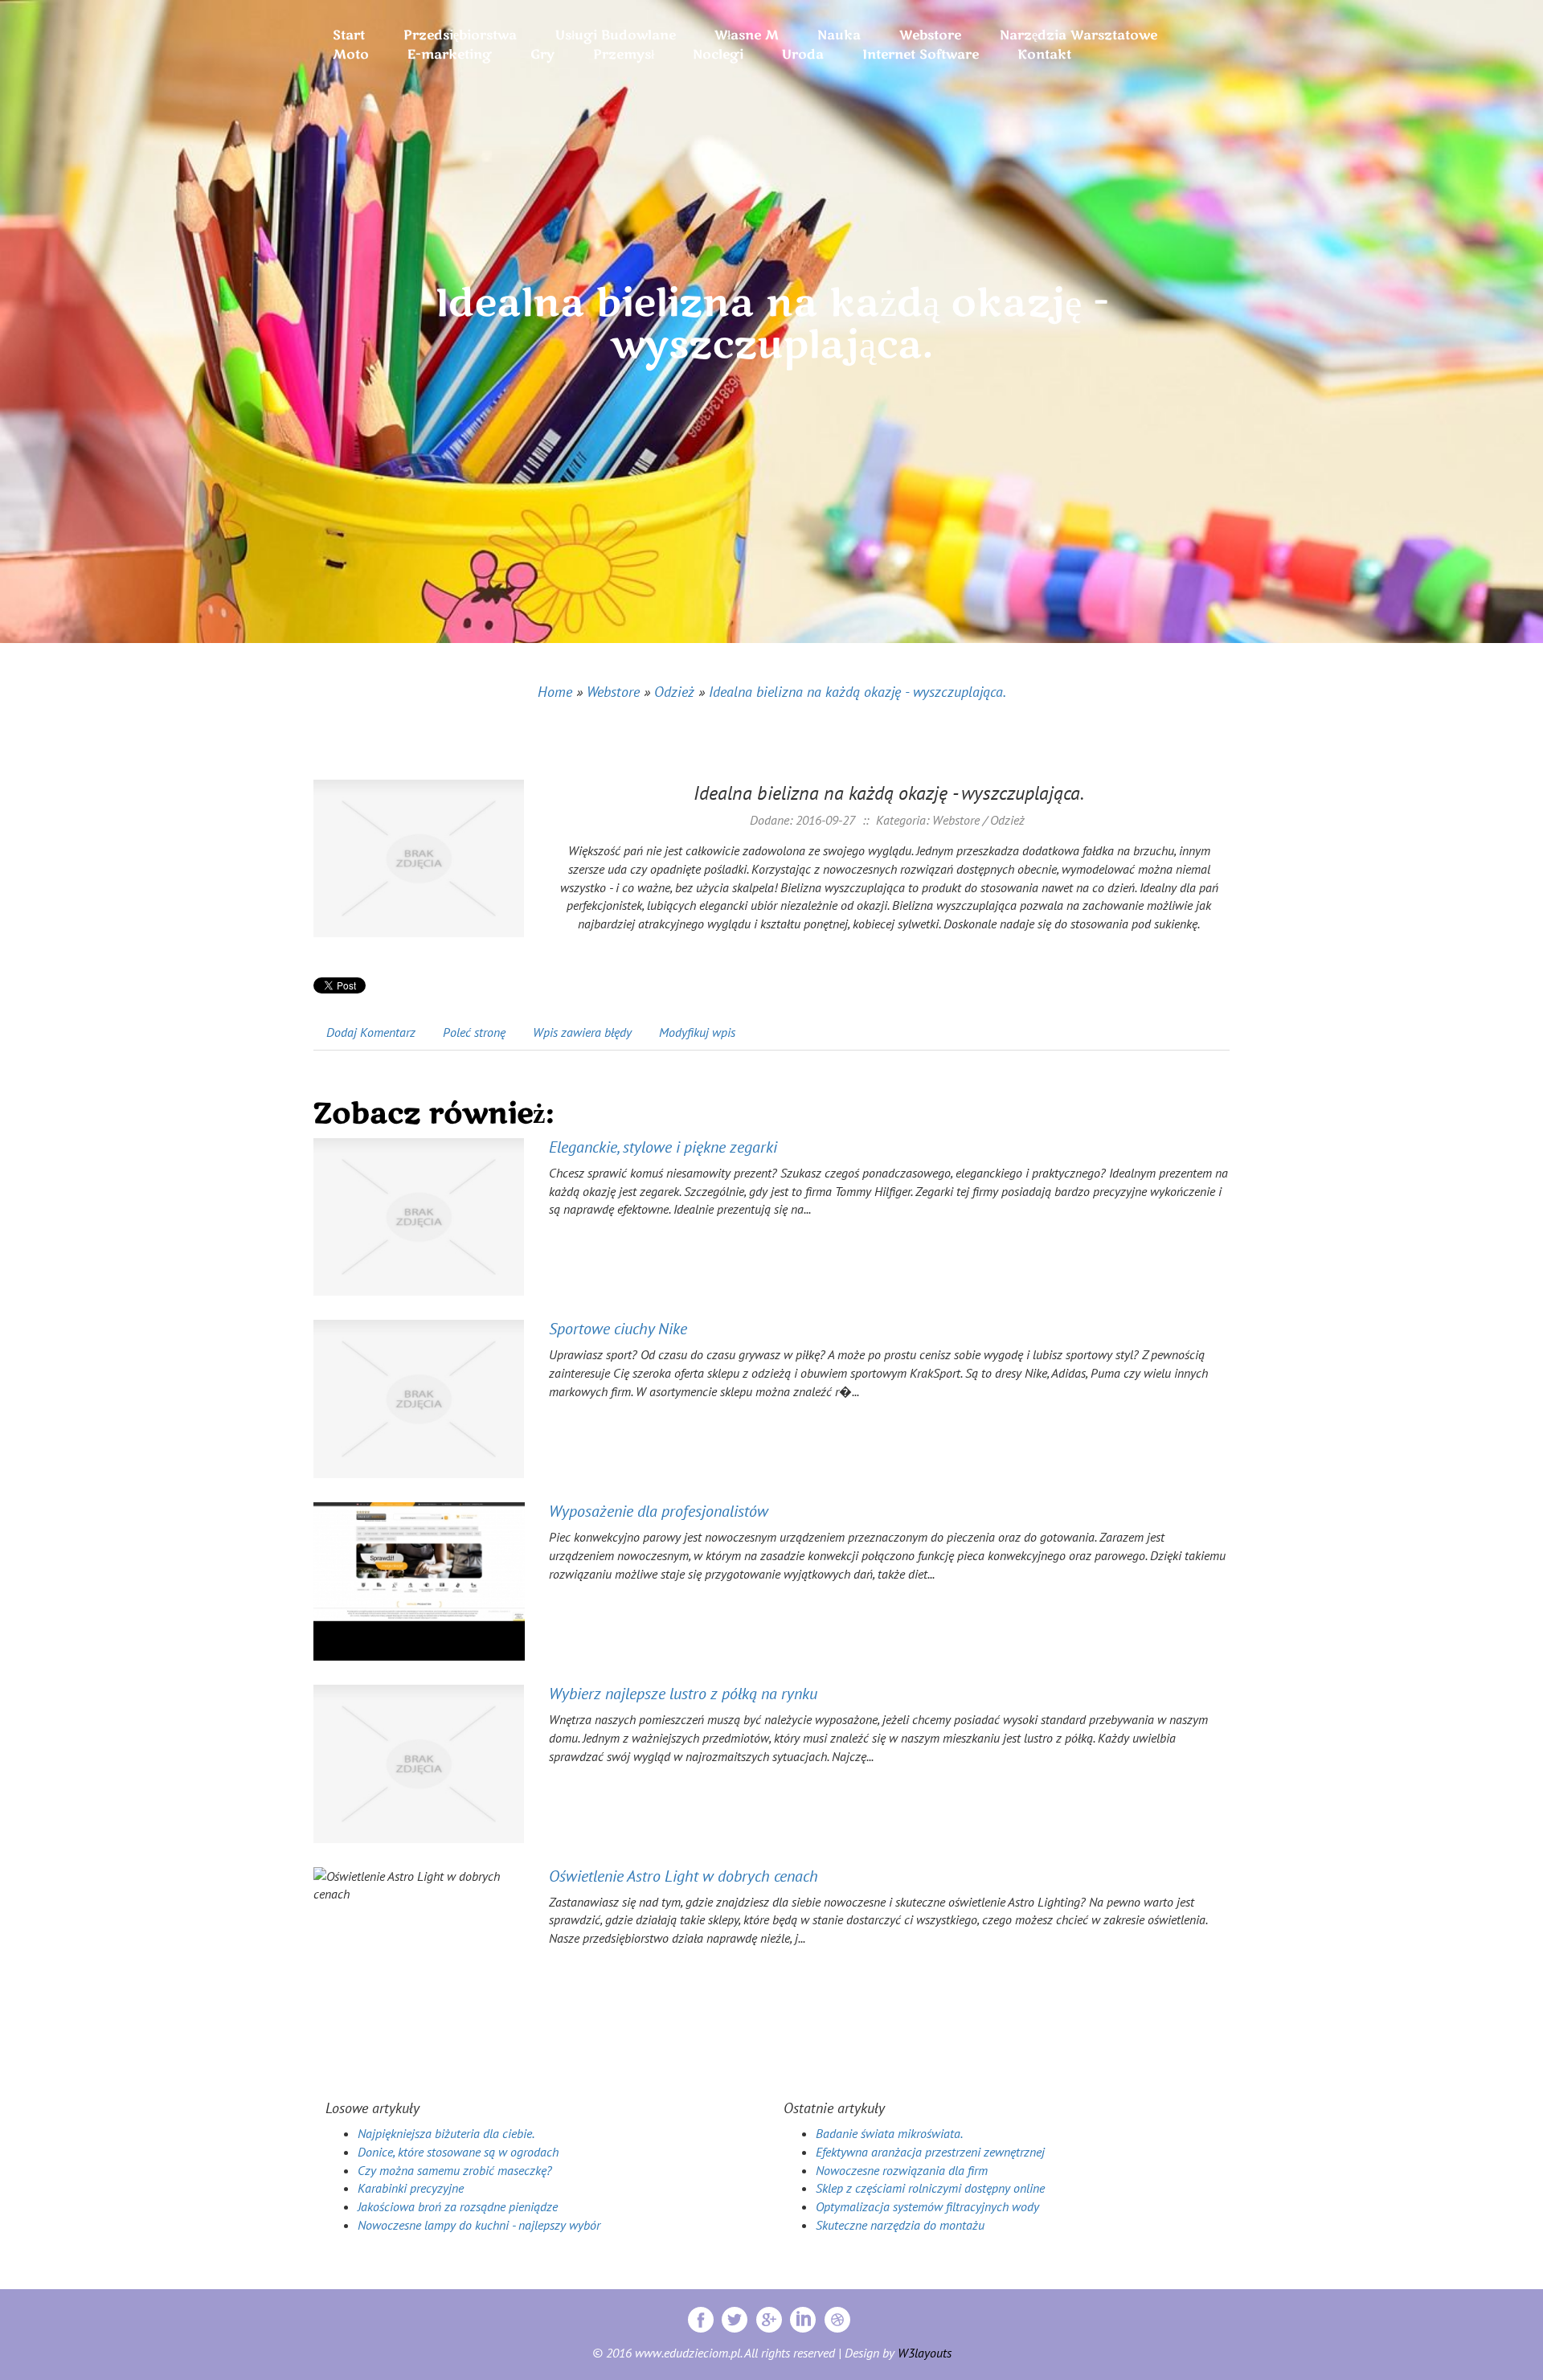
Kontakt (1044, 55)
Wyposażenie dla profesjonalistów (659, 1511)
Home (555, 692)
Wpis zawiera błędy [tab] (582, 1032)
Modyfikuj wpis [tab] (697, 1032)
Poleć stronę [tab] (474, 1032)
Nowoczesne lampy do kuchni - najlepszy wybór (479, 2225)
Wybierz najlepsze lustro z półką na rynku (683, 1694)
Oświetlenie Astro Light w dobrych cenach (684, 1876)
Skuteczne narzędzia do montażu (900, 2225)
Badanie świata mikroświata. (889, 2133)
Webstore (613, 692)
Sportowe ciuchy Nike (618, 1329)
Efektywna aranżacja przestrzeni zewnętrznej (930, 2152)
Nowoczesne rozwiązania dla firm (902, 2170)
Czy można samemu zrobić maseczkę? (455, 2170)
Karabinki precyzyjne (411, 2188)
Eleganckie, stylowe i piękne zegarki (663, 1147)
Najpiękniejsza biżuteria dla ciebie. (446, 2133)
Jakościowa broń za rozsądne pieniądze (458, 2206)
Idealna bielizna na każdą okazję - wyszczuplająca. (857, 692)
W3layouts (925, 2353)
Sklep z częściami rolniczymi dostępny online (930, 2188)
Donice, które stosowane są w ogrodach (458, 2152)
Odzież (674, 692)
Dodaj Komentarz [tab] (371, 1032)
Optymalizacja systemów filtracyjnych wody (927, 2206)
